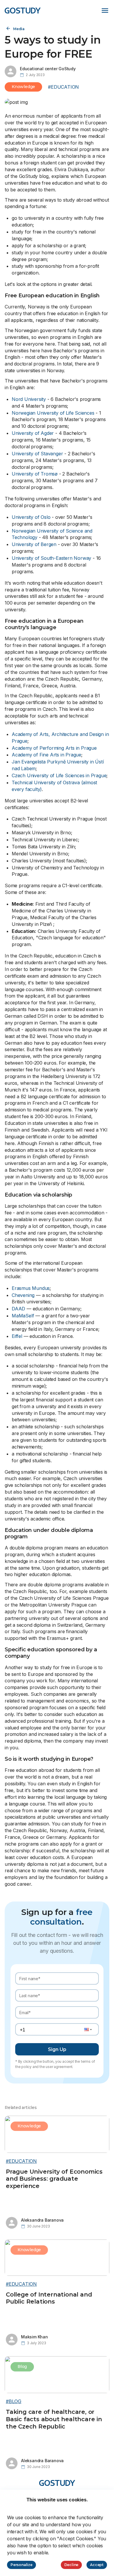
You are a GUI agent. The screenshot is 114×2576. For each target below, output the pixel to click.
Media (19, 29)
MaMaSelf (23, 1316)
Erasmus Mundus (31, 1288)
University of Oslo (31, 517)
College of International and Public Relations (49, 2298)
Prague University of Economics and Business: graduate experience (54, 2179)
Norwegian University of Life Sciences (53, 413)
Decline (71, 2565)
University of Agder (33, 433)
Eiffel (17, 1336)
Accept (97, 2565)
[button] (87, 2029)
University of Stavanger (37, 454)
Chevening (23, 1295)
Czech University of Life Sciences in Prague (59, 775)
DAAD (18, 1309)
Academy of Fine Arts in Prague (46, 755)
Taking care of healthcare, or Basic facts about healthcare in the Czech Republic (54, 2419)
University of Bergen (34, 544)
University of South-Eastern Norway (51, 558)
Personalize (21, 2565)
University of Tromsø (35, 474)
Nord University (29, 399)
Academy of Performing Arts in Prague (54, 748)
